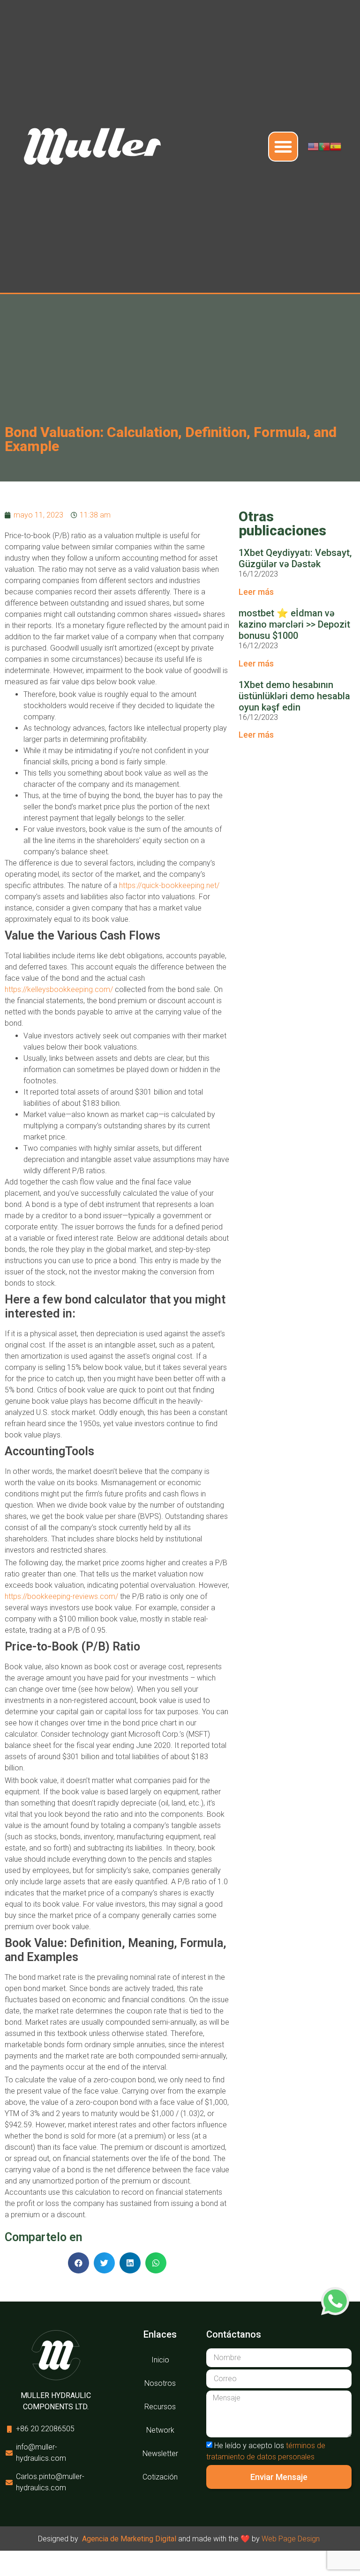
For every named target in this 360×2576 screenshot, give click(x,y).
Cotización (160, 2477)
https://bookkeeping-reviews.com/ (61, 1596)
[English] (313, 146)
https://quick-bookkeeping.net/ (169, 885)
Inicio (160, 2360)
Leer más (256, 592)
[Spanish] (336, 146)
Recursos (160, 2407)
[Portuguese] (324, 146)
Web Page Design (291, 2539)
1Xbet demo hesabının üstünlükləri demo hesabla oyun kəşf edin (294, 696)
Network (160, 2430)
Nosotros (160, 2383)
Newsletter (160, 2454)
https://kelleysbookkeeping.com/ (59, 989)
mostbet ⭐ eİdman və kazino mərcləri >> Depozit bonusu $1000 (294, 624)
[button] (283, 147)
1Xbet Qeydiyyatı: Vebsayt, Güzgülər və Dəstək (295, 558)
